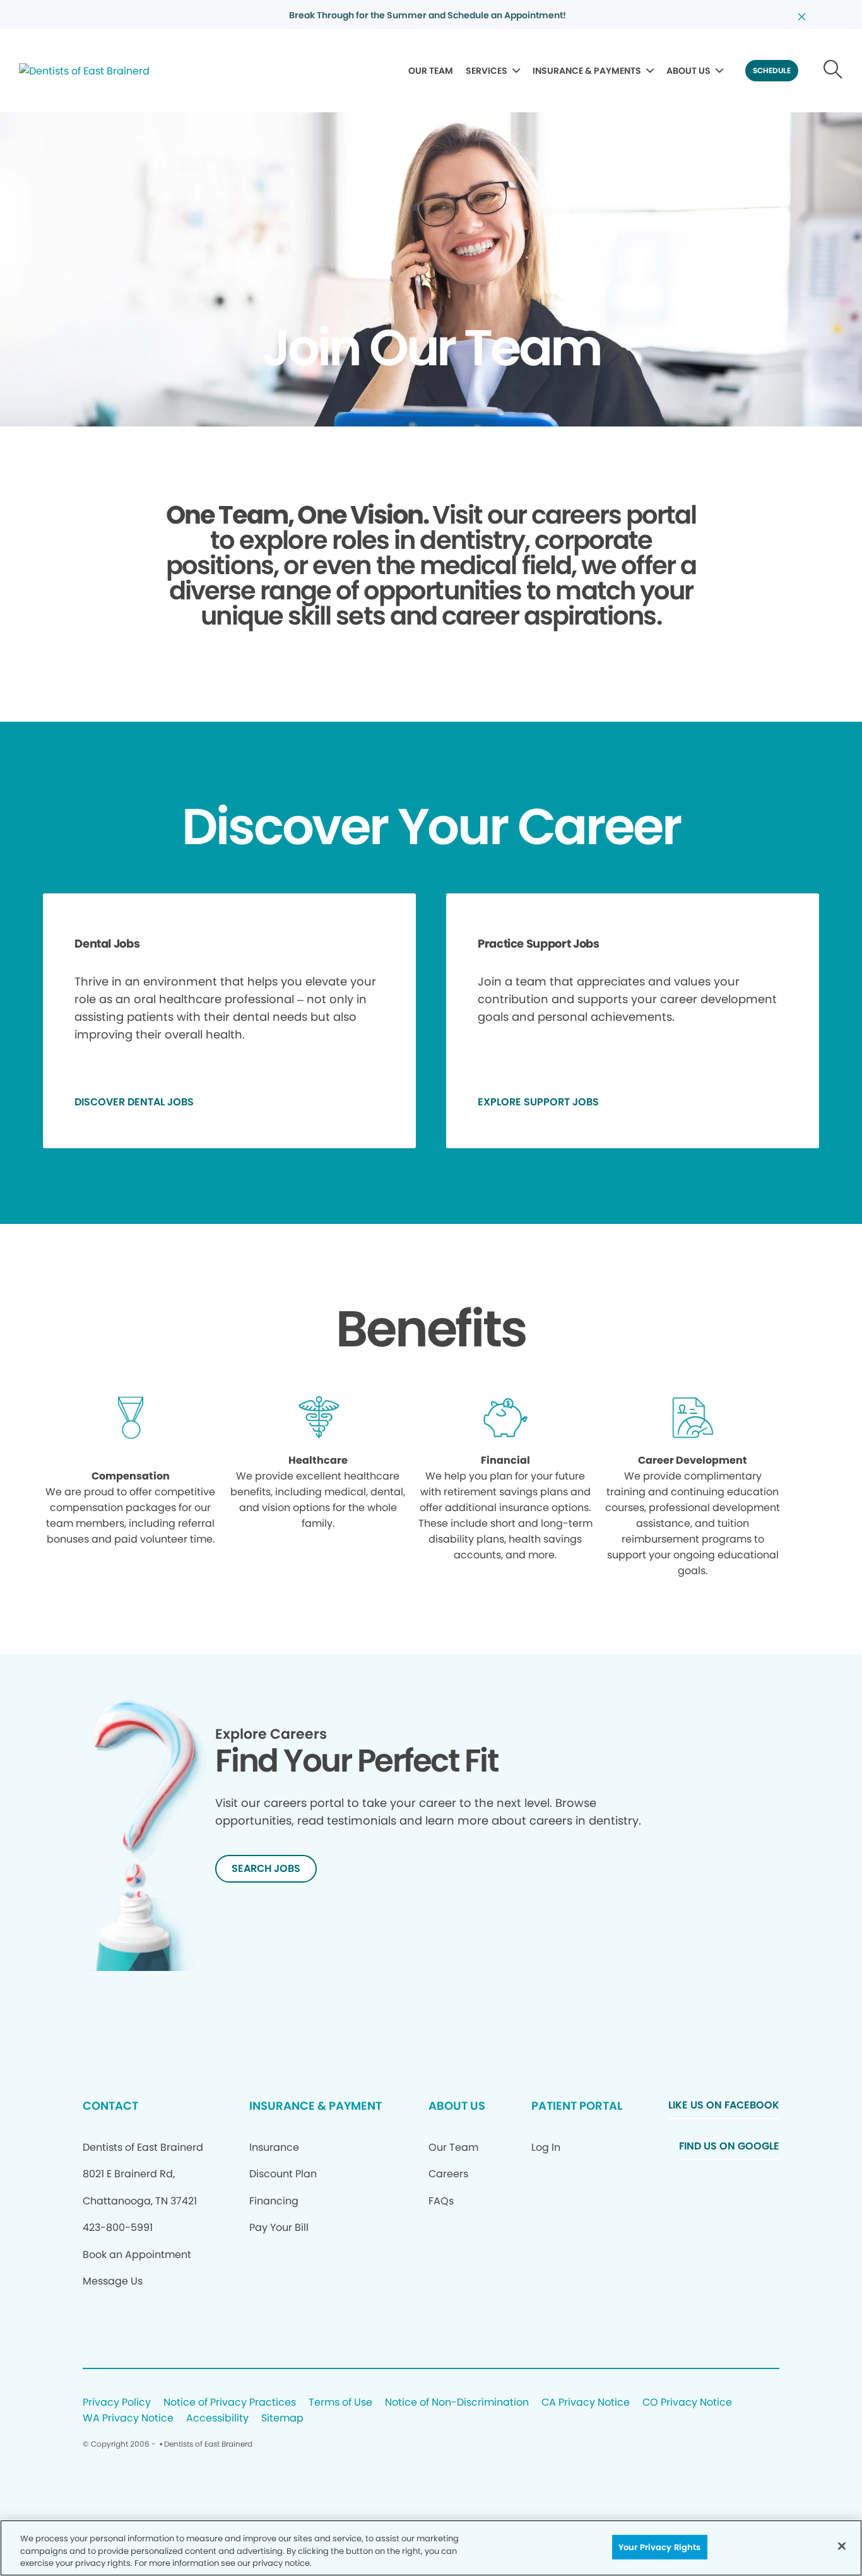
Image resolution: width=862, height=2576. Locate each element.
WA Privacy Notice (128, 2419)
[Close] (842, 2546)
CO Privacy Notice (687, 2403)
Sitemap (282, 2419)
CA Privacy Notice (586, 2403)
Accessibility (217, 2419)
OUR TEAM (431, 71)
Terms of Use (340, 2403)
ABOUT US (688, 71)
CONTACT (110, 2106)
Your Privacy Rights (659, 2547)
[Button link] (833, 71)
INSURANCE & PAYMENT (316, 2106)
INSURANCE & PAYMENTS (587, 71)
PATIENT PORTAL (577, 2106)
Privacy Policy (117, 2403)
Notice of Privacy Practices (230, 2403)
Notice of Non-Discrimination (457, 2403)
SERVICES (487, 71)
